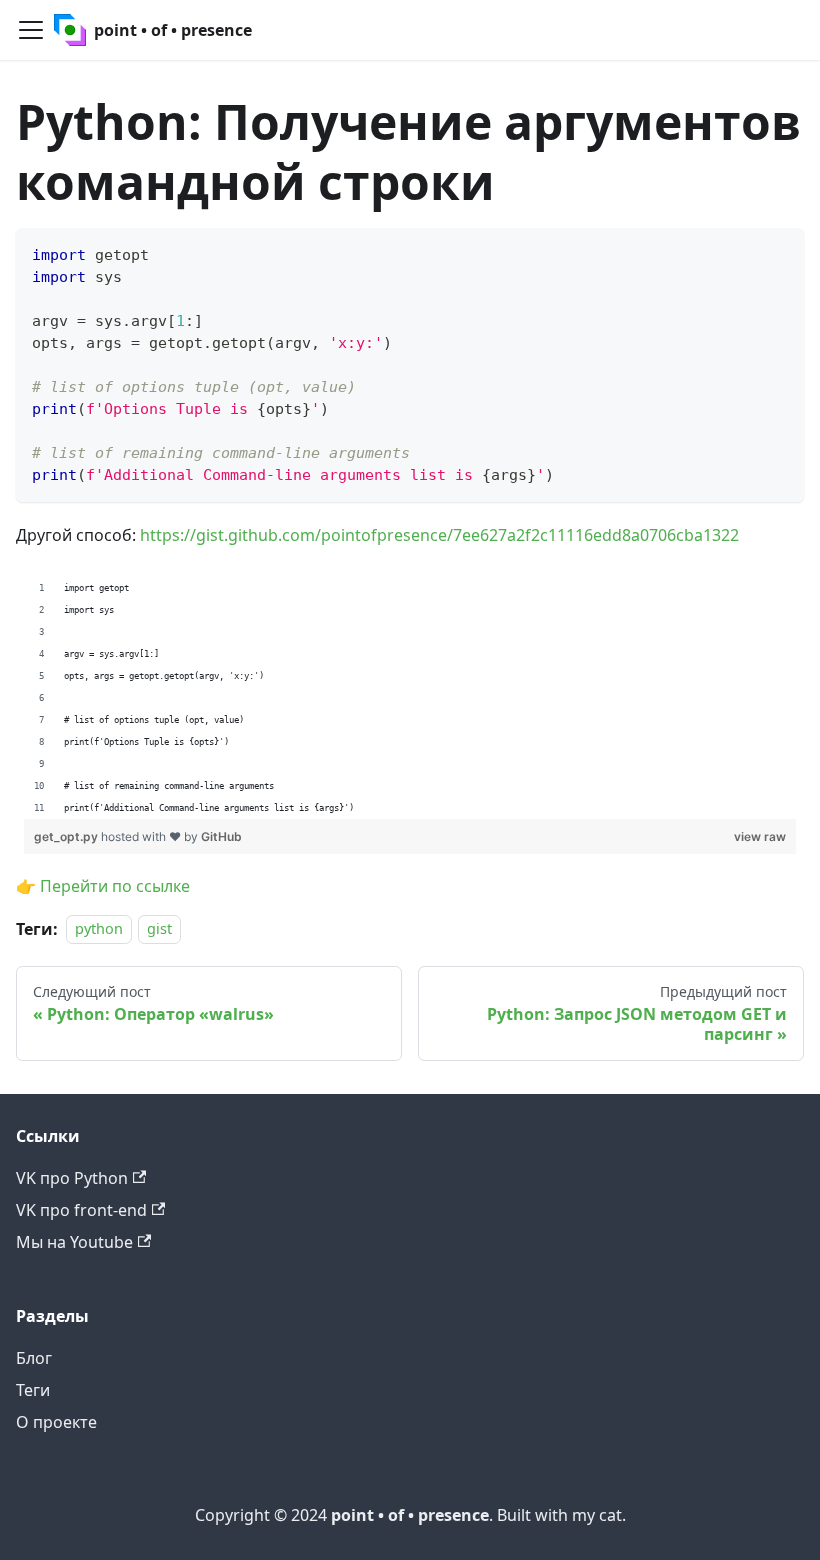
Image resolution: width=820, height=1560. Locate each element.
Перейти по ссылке (115, 886)
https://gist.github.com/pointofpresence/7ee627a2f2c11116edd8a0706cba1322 (439, 535)
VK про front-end (81, 1210)
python (99, 929)
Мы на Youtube (74, 1242)
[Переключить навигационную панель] (31, 30)
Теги (33, 1390)
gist (159, 929)
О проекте (56, 1422)
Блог (34, 1358)
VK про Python (72, 1178)
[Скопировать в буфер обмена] (779, 252)
